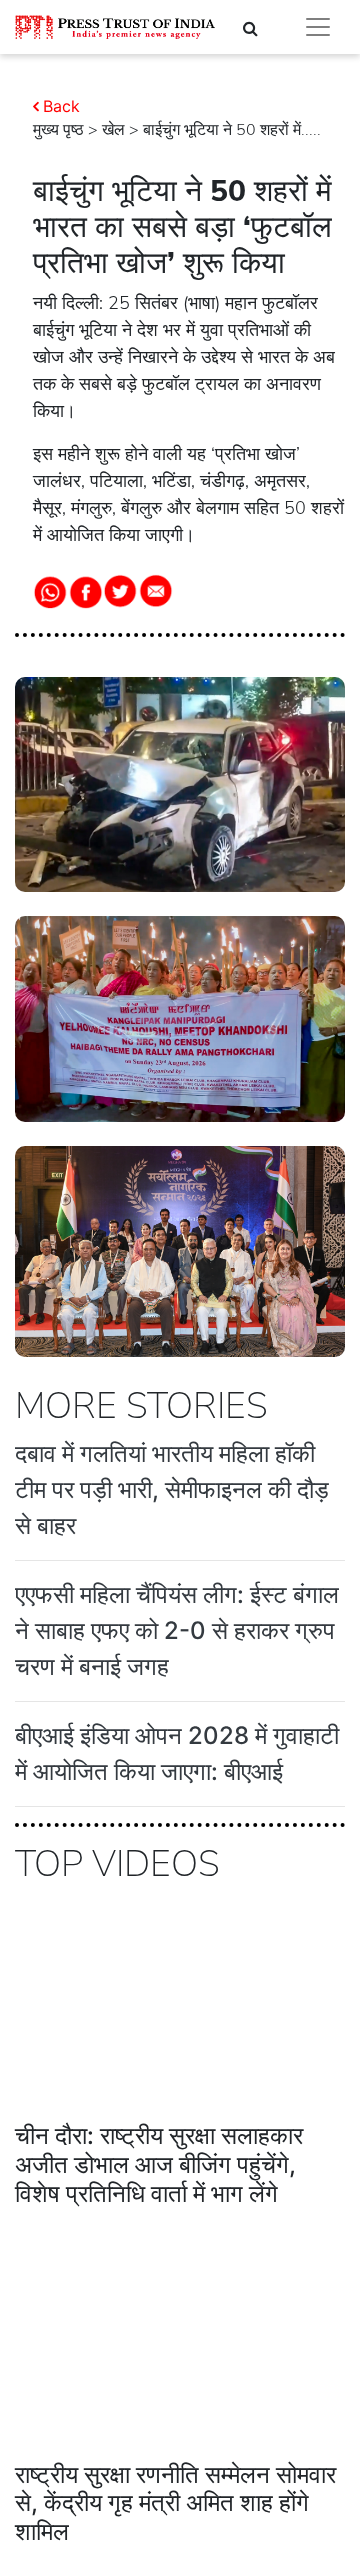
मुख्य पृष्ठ (58, 130)
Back (61, 106)
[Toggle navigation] (318, 27)
